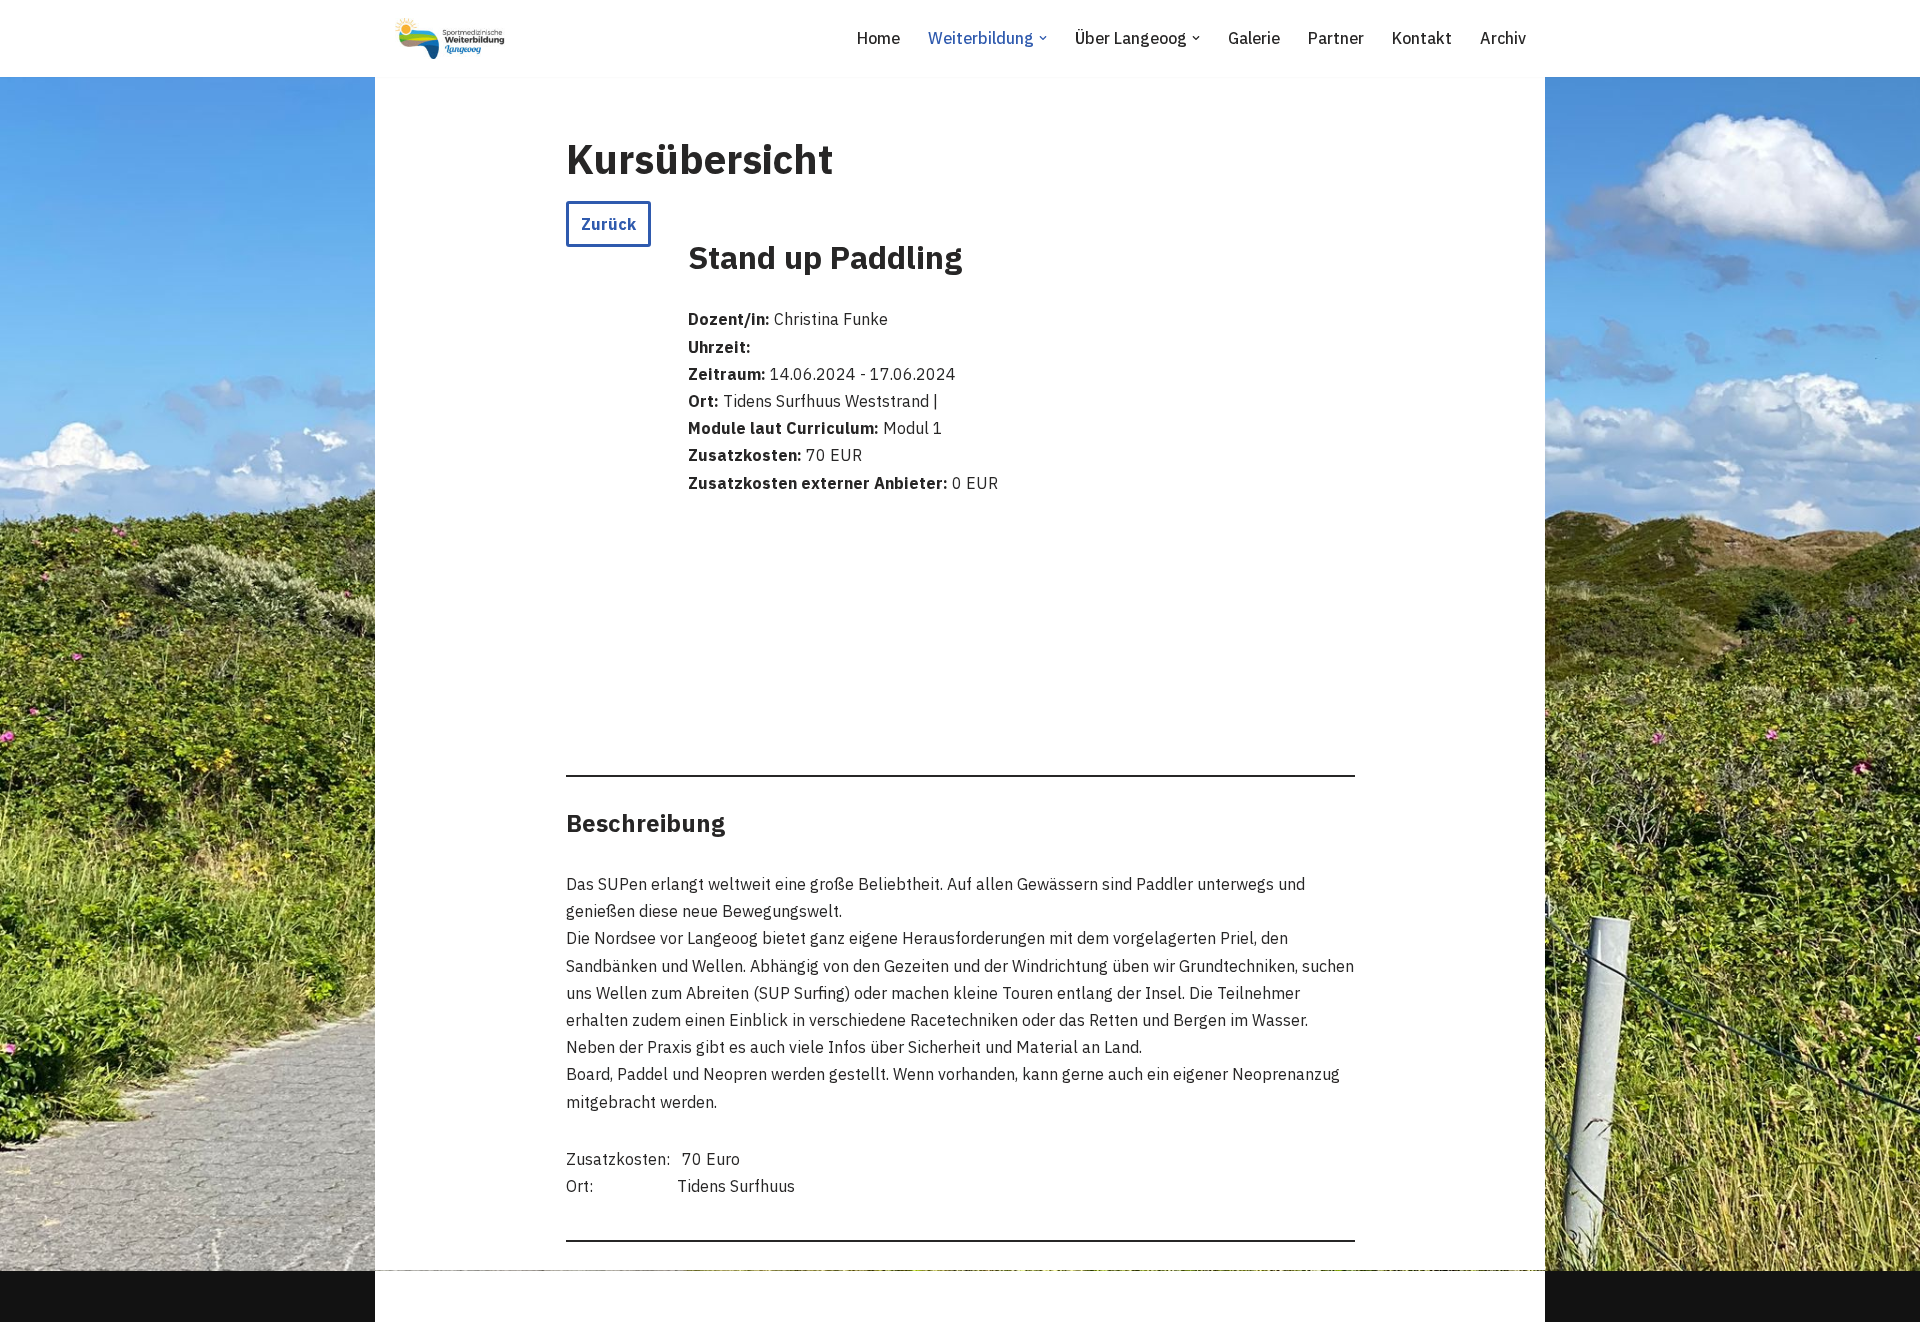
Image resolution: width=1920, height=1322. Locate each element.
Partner (1336, 38)
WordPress (596, 1296)
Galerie (1254, 38)
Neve (409, 1296)
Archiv (1503, 38)
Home (878, 38)
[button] (1043, 38)
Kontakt (1422, 38)
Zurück (608, 224)
